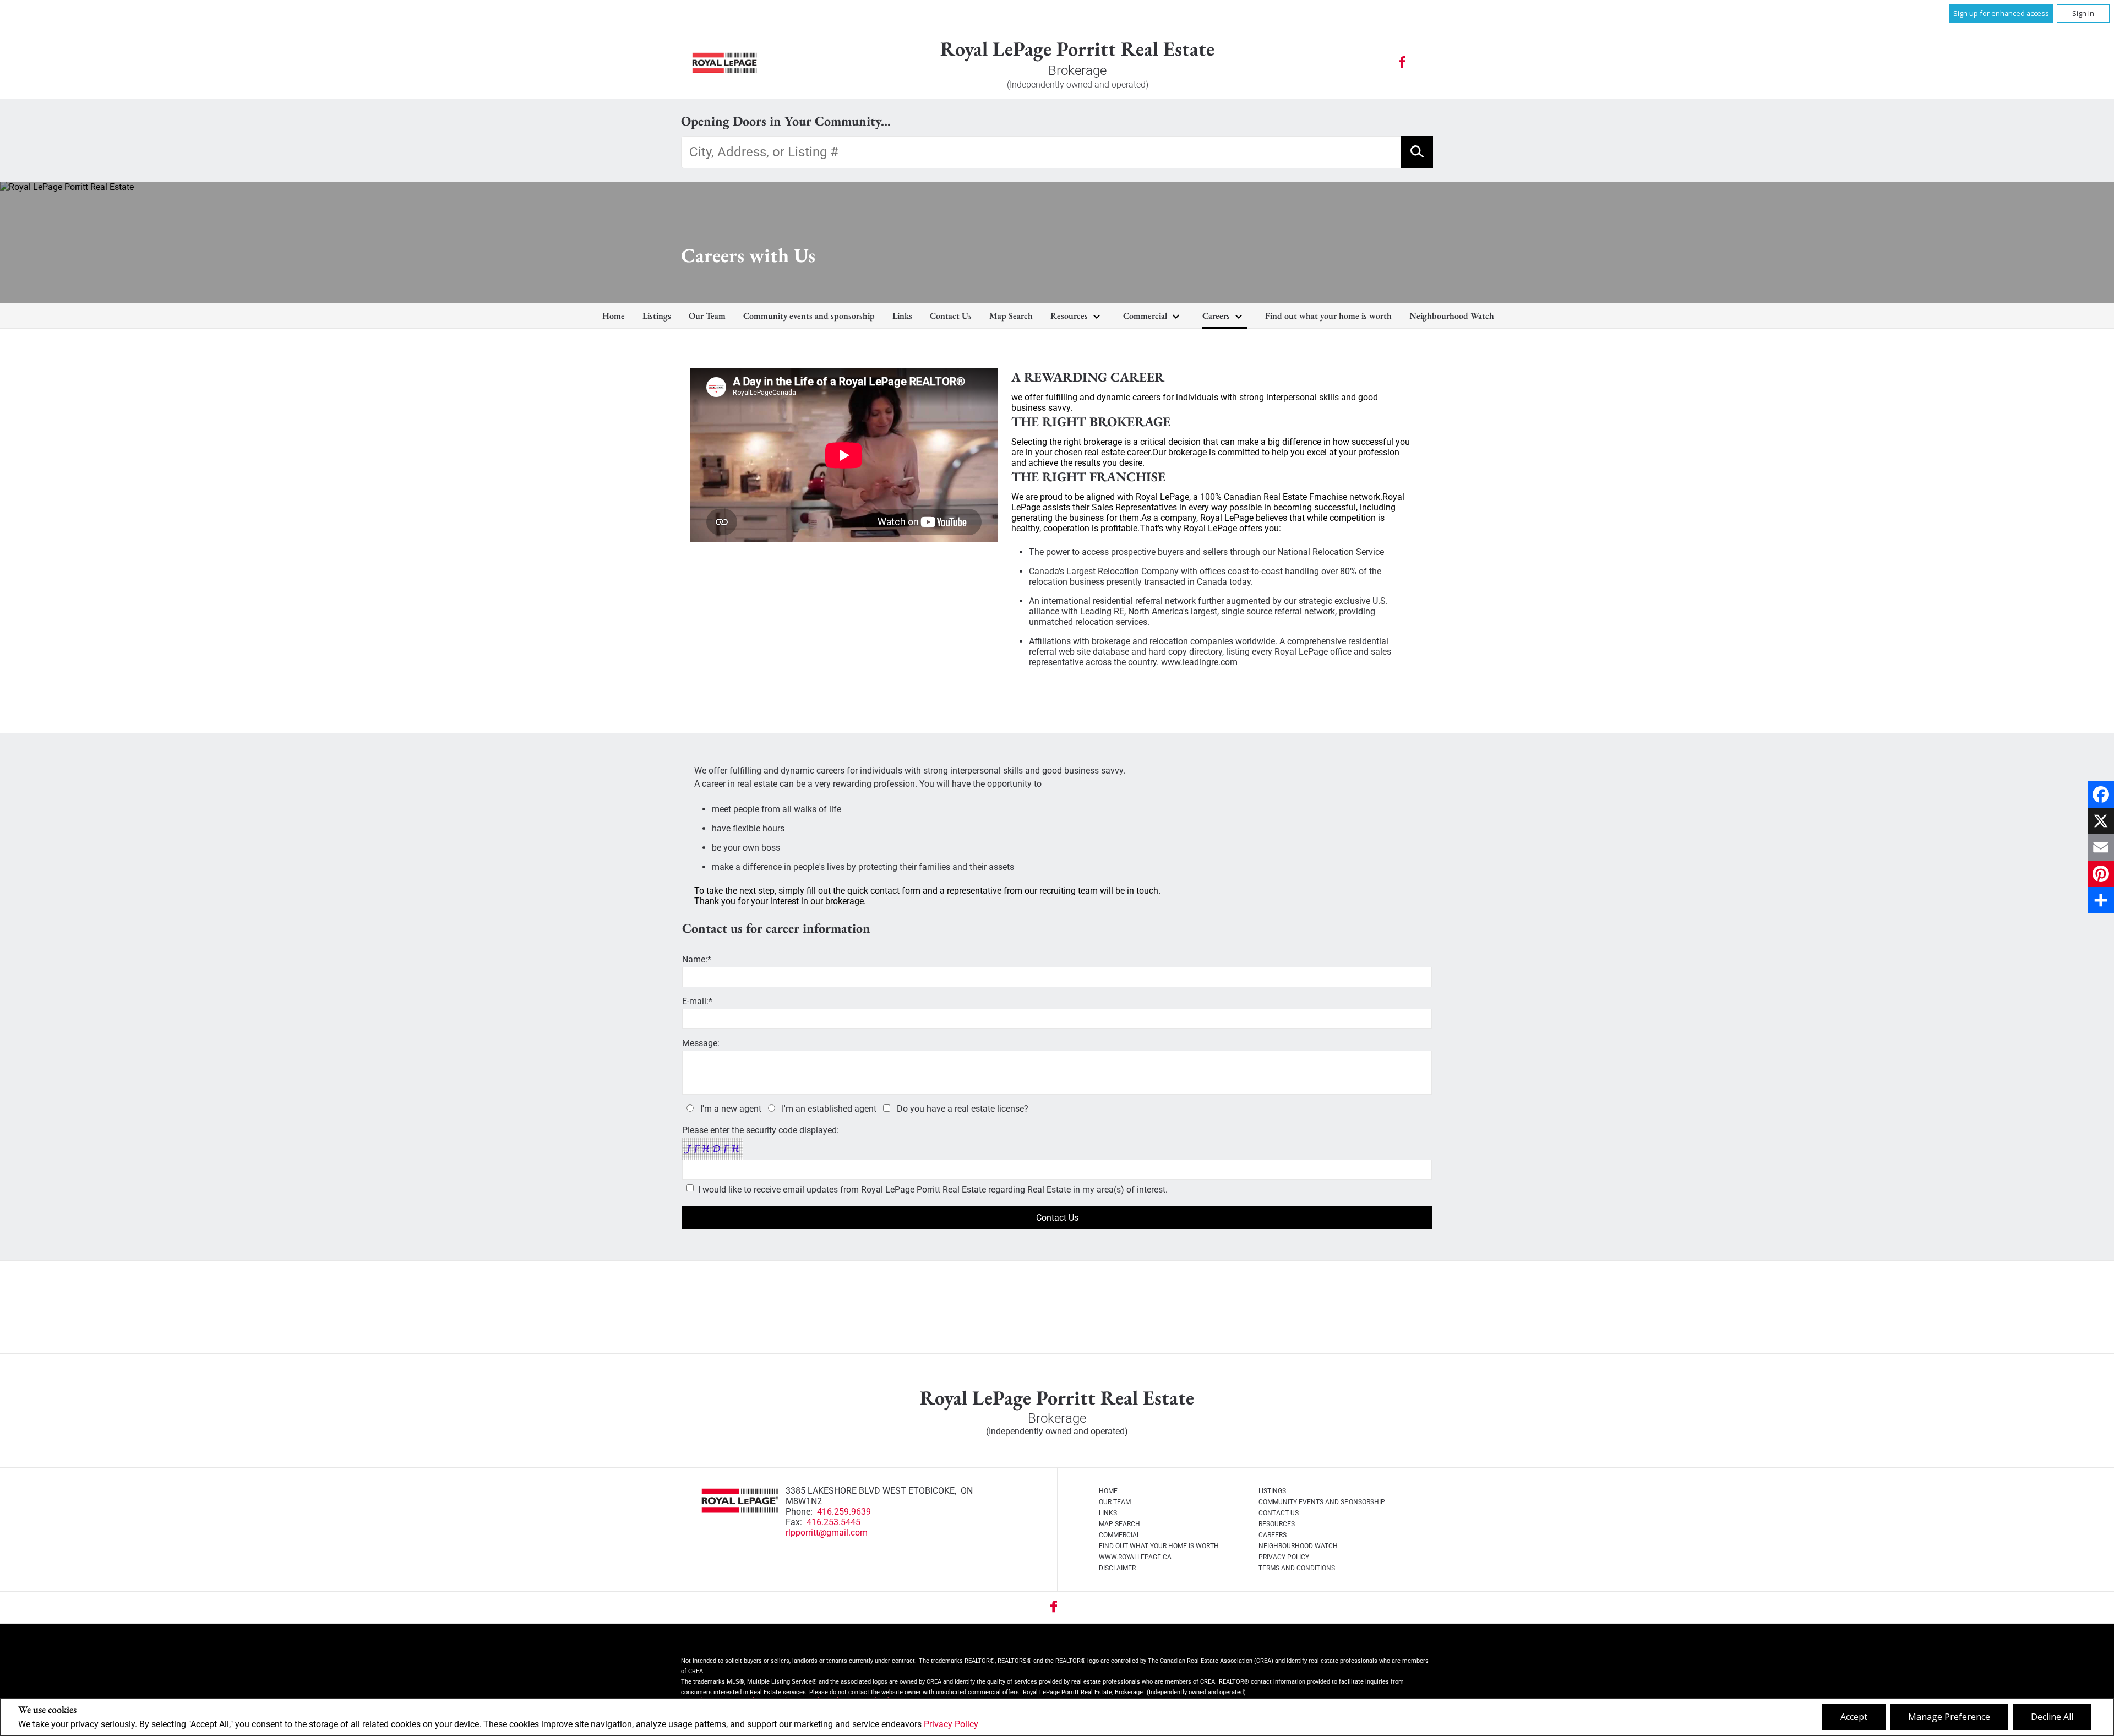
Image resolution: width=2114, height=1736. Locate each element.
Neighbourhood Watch (1452, 316)
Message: (701, 1043)
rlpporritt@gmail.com (827, 1533)
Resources (1069, 316)
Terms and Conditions (1297, 1568)
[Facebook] (2101, 794)
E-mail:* (697, 1001)
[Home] (724, 63)
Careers (1216, 316)
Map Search (1011, 316)
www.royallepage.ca (1135, 1557)
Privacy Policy (951, 1724)
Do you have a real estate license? (963, 1109)
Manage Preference (1949, 1717)
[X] (2101, 821)
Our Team (707, 316)
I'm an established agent (829, 1109)
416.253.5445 (833, 1522)
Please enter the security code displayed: (761, 1130)
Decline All (2052, 1717)
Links (902, 316)
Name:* (697, 959)
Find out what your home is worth (1328, 316)
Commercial (1145, 316)
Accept (1854, 1717)
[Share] (2101, 900)
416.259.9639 (844, 1512)
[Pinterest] (2101, 874)
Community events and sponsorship (809, 316)
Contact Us (951, 316)
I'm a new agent (731, 1109)
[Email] (2101, 847)
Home (614, 316)
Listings (657, 316)
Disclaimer (1117, 1568)
